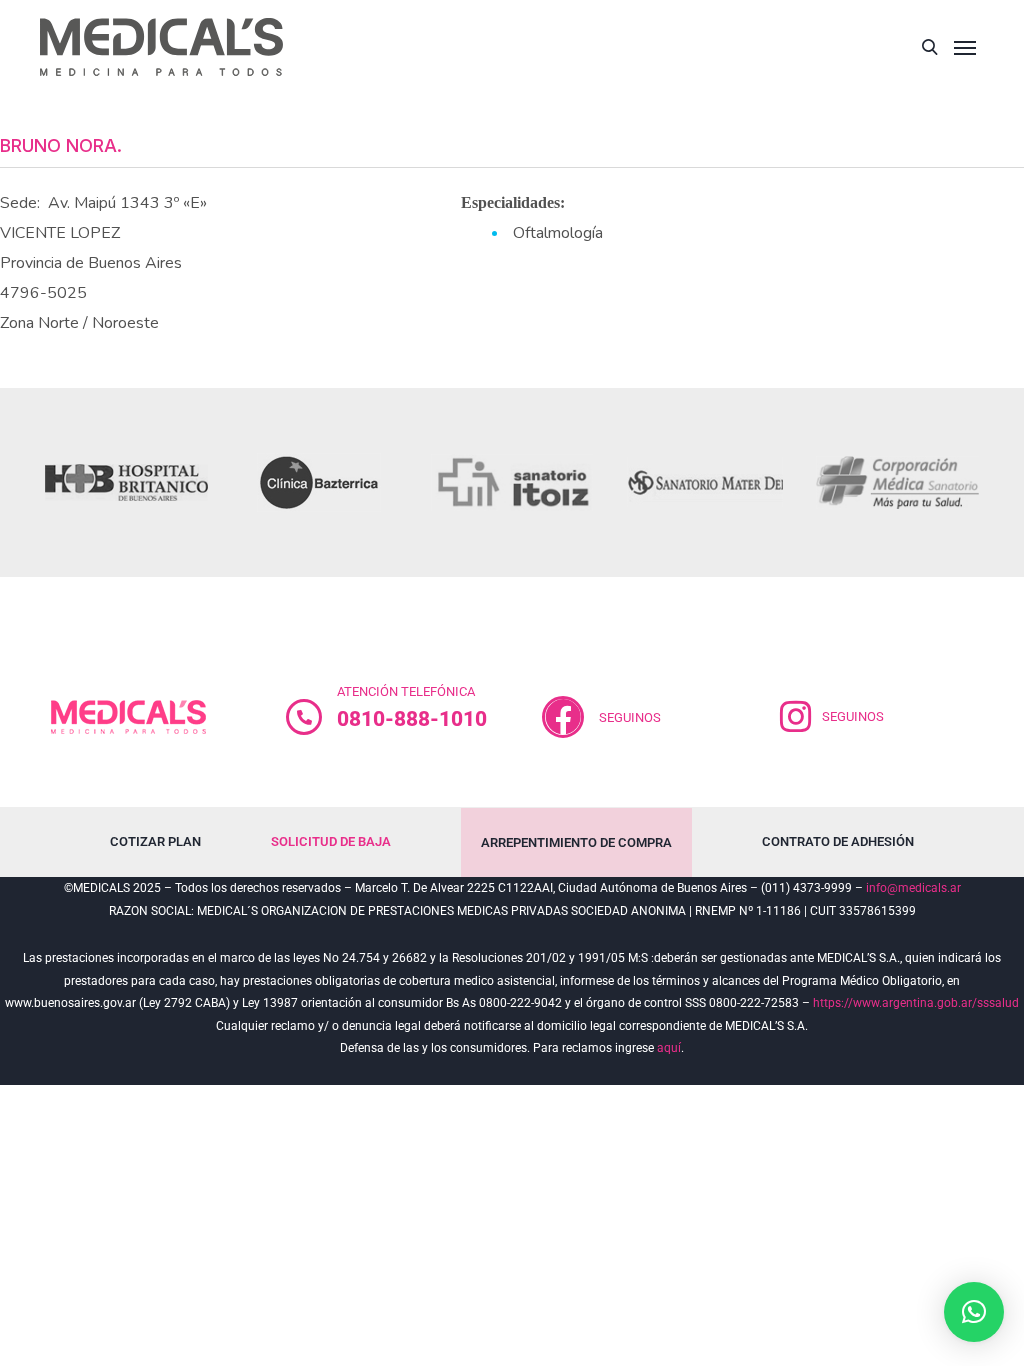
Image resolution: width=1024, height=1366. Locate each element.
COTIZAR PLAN (155, 841)
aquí (669, 1048)
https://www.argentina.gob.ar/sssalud (916, 1003)
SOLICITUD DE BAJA (331, 841)
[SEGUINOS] (796, 717)
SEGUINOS (630, 717)
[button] (974, 1312)
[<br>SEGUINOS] (563, 717)
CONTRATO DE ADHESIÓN (838, 841)
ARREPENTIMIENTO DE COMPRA (576, 842)
